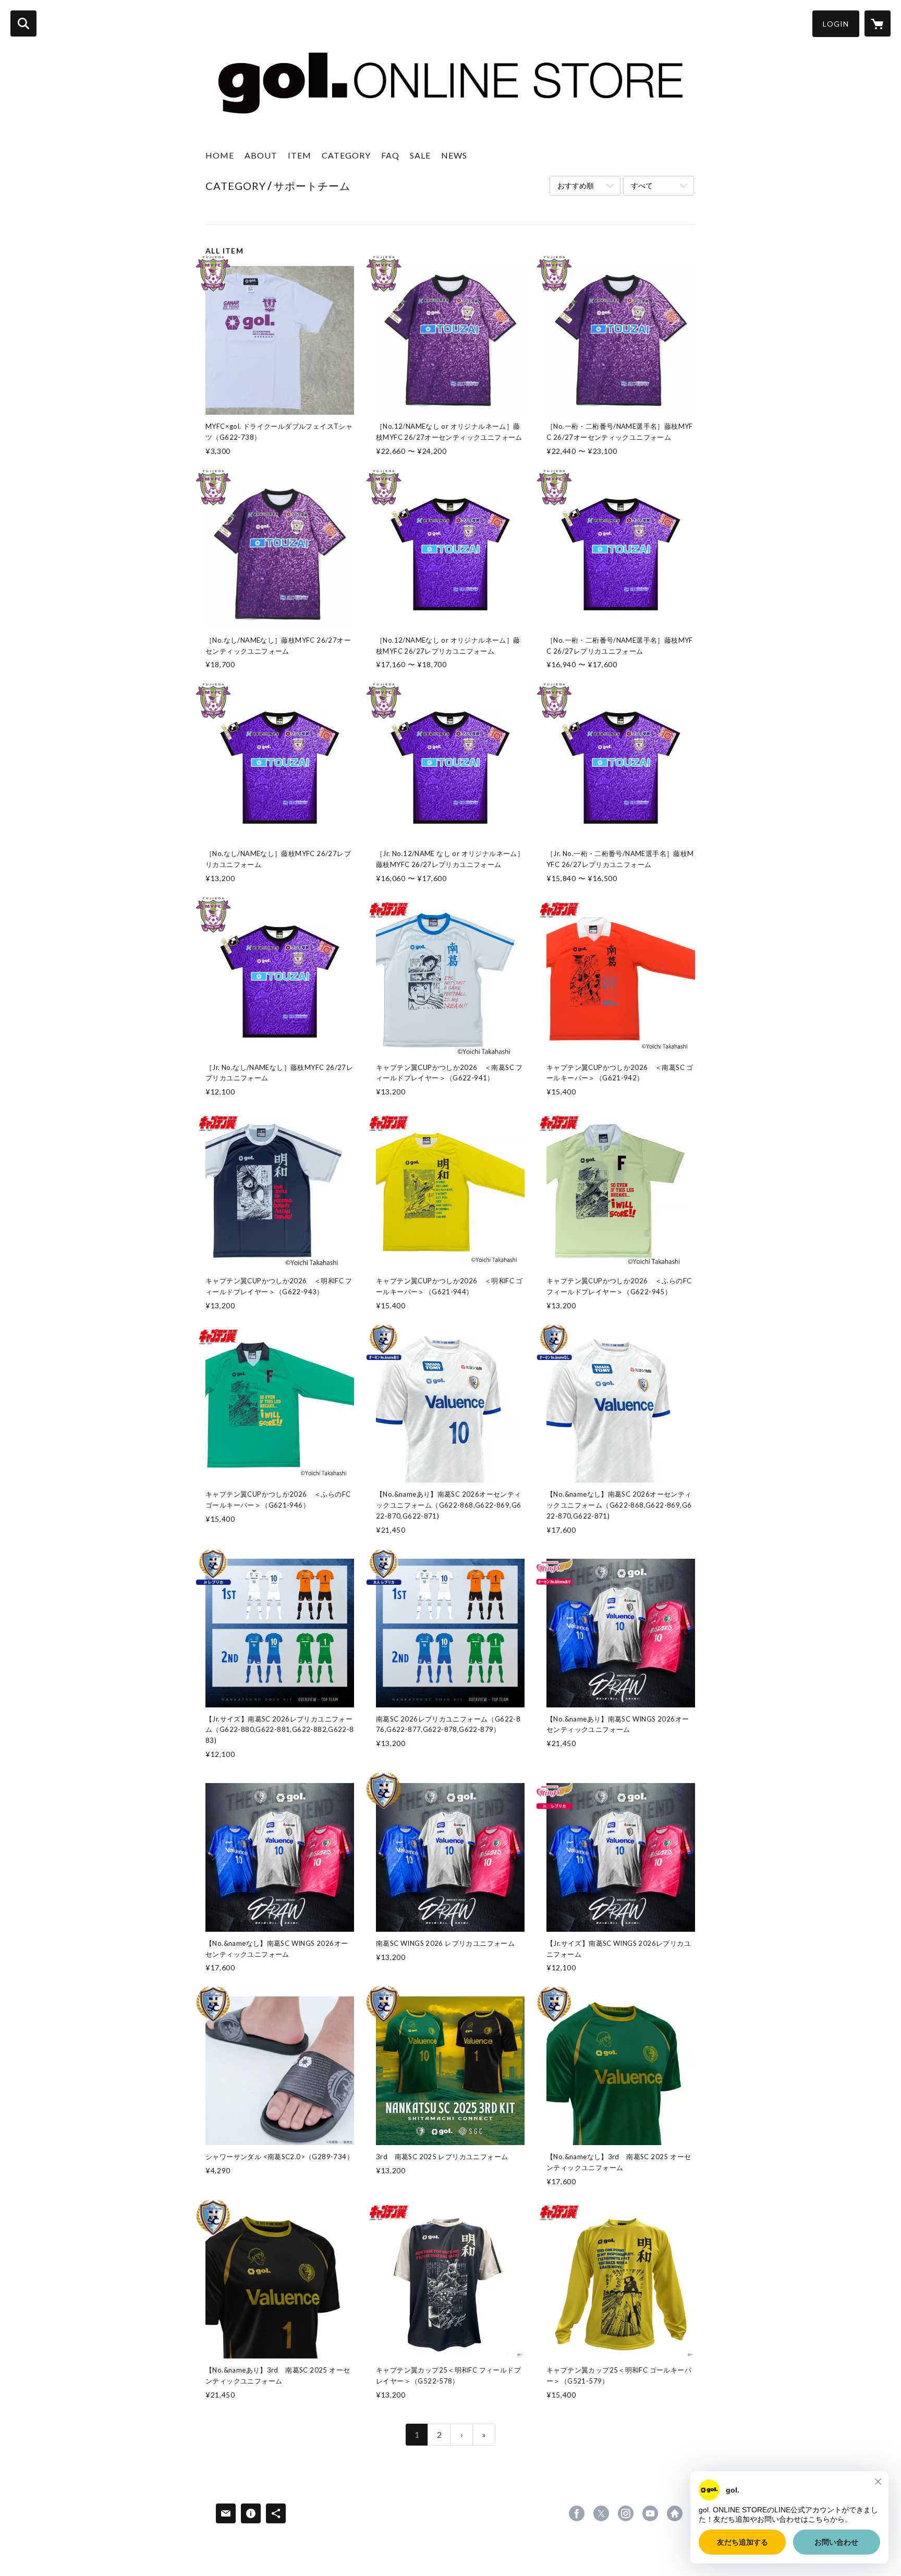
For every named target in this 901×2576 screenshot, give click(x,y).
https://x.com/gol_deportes (601, 2513)
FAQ (390, 155)
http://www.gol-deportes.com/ (675, 2513)
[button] (836, 24)
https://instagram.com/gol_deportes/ (626, 2513)
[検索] (23, 23)
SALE (420, 155)
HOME (220, 155)
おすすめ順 (576, 185)
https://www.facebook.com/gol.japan (577, 2513)
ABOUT (261, 155)
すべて (642, 185)
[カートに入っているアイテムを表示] (878, 23)
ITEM (300, 155)
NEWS (454, 155)
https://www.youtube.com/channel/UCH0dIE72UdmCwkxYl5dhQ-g (650, 2513)
